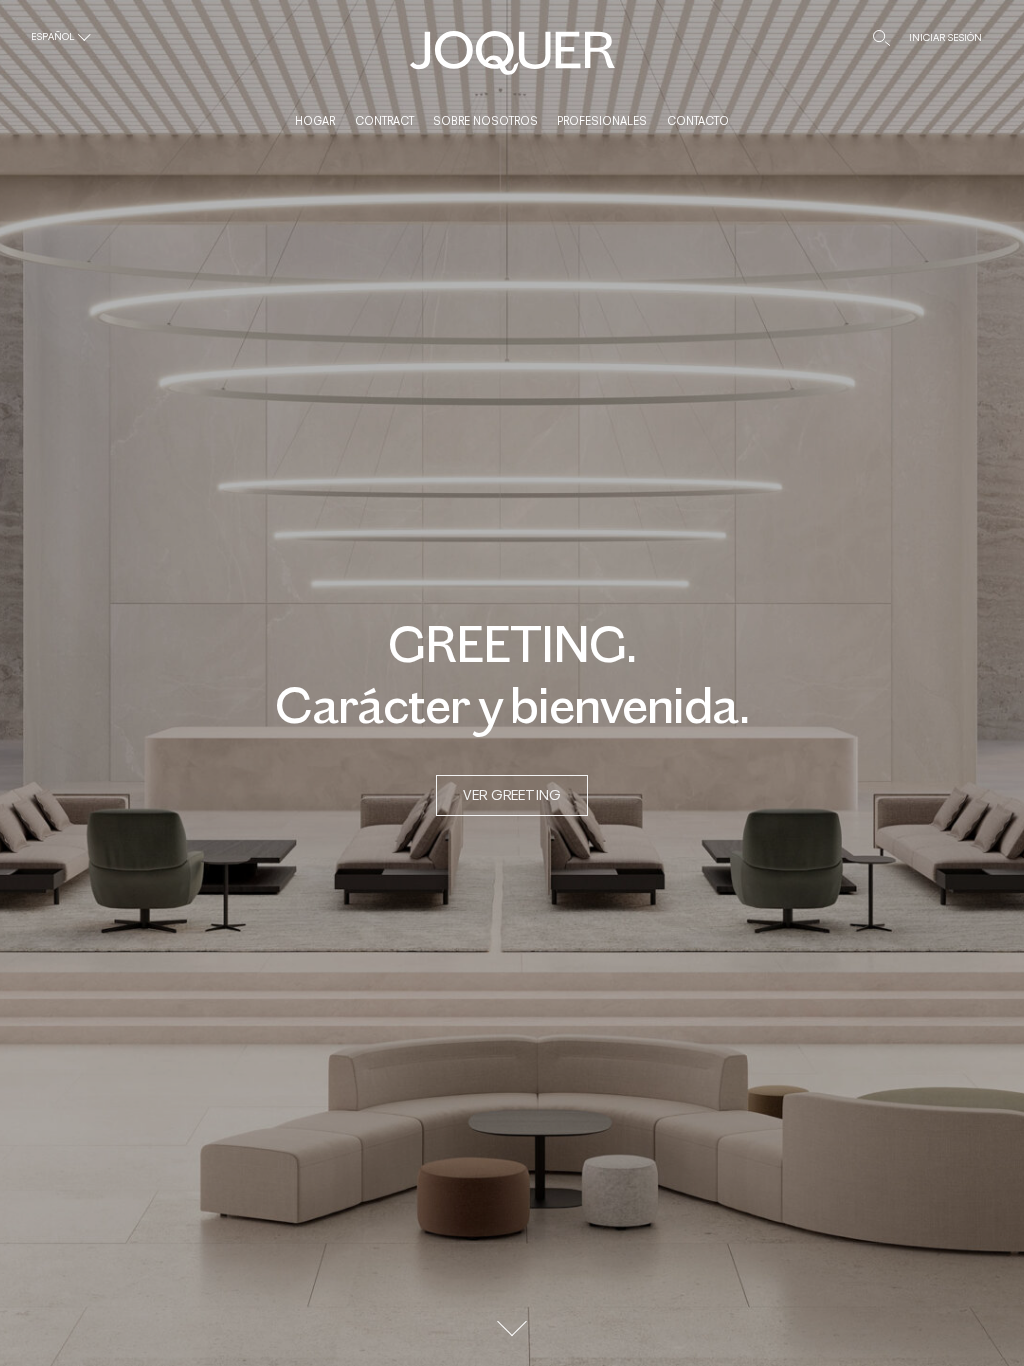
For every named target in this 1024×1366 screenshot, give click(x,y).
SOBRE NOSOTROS (485, 121)
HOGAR (315, 121)
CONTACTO (698, 121)
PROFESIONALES (602, 121)
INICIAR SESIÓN (945, 37)
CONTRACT (384, 121)
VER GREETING (512, 794)
